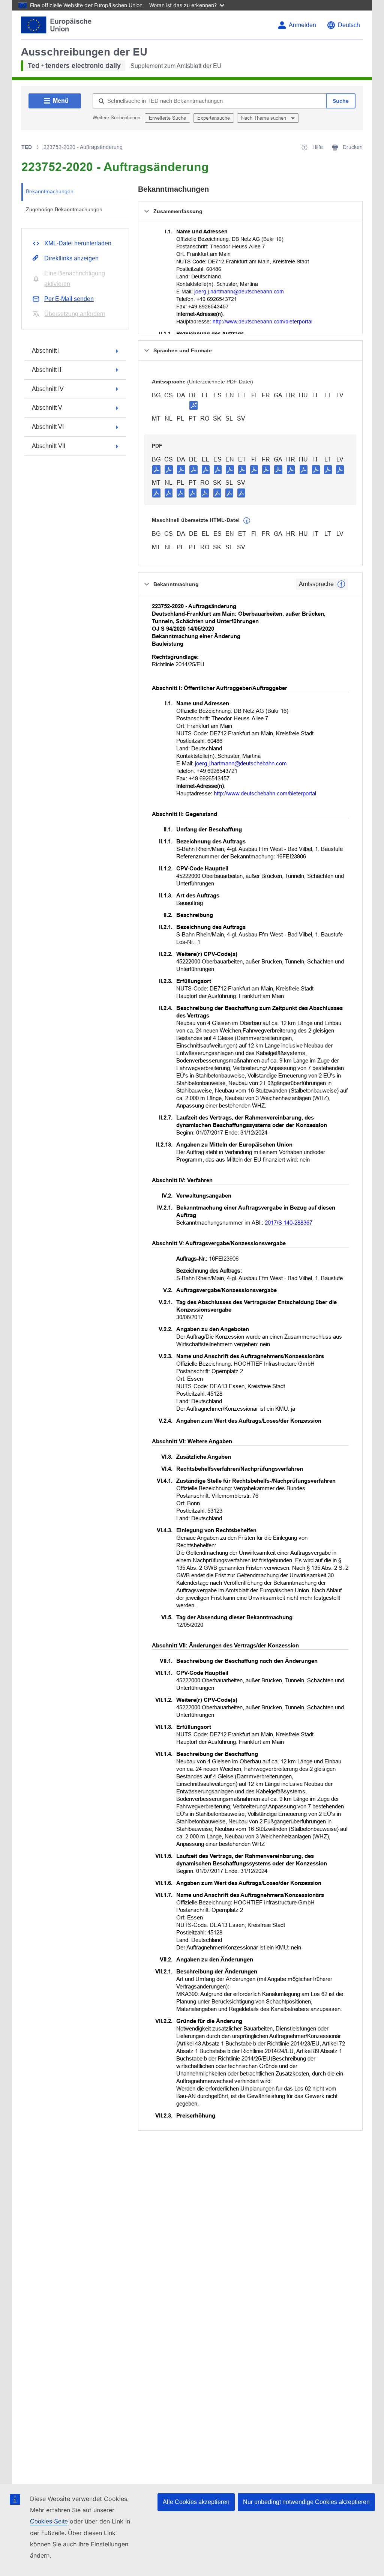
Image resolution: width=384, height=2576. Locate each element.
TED (27, 147)
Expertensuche (214, 118)
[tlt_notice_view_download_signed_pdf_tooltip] (193, 405)
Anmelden (302, 25)
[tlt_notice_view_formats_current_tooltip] (341, 584)
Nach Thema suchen (264, 118)
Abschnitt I (46, 351)
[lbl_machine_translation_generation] (247, 521)
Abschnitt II (46, 370)
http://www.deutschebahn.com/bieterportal (262, 322)
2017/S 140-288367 (289, 1223)
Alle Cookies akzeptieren (196, 2502)
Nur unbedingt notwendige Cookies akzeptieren (306, 2502)
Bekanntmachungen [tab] (50, 191)
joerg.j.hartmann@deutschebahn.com (239, 292)
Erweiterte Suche (167, 118)
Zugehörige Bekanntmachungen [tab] (64, 209)
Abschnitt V (47, 408)
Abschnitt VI (48, 427)
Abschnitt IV (48, 389)
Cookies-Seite (49, 2521)
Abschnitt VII (49, 446)
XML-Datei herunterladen (78, 243)
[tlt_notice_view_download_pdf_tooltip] (156, 469)
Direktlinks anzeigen (71, 258)
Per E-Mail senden (69, 299)
